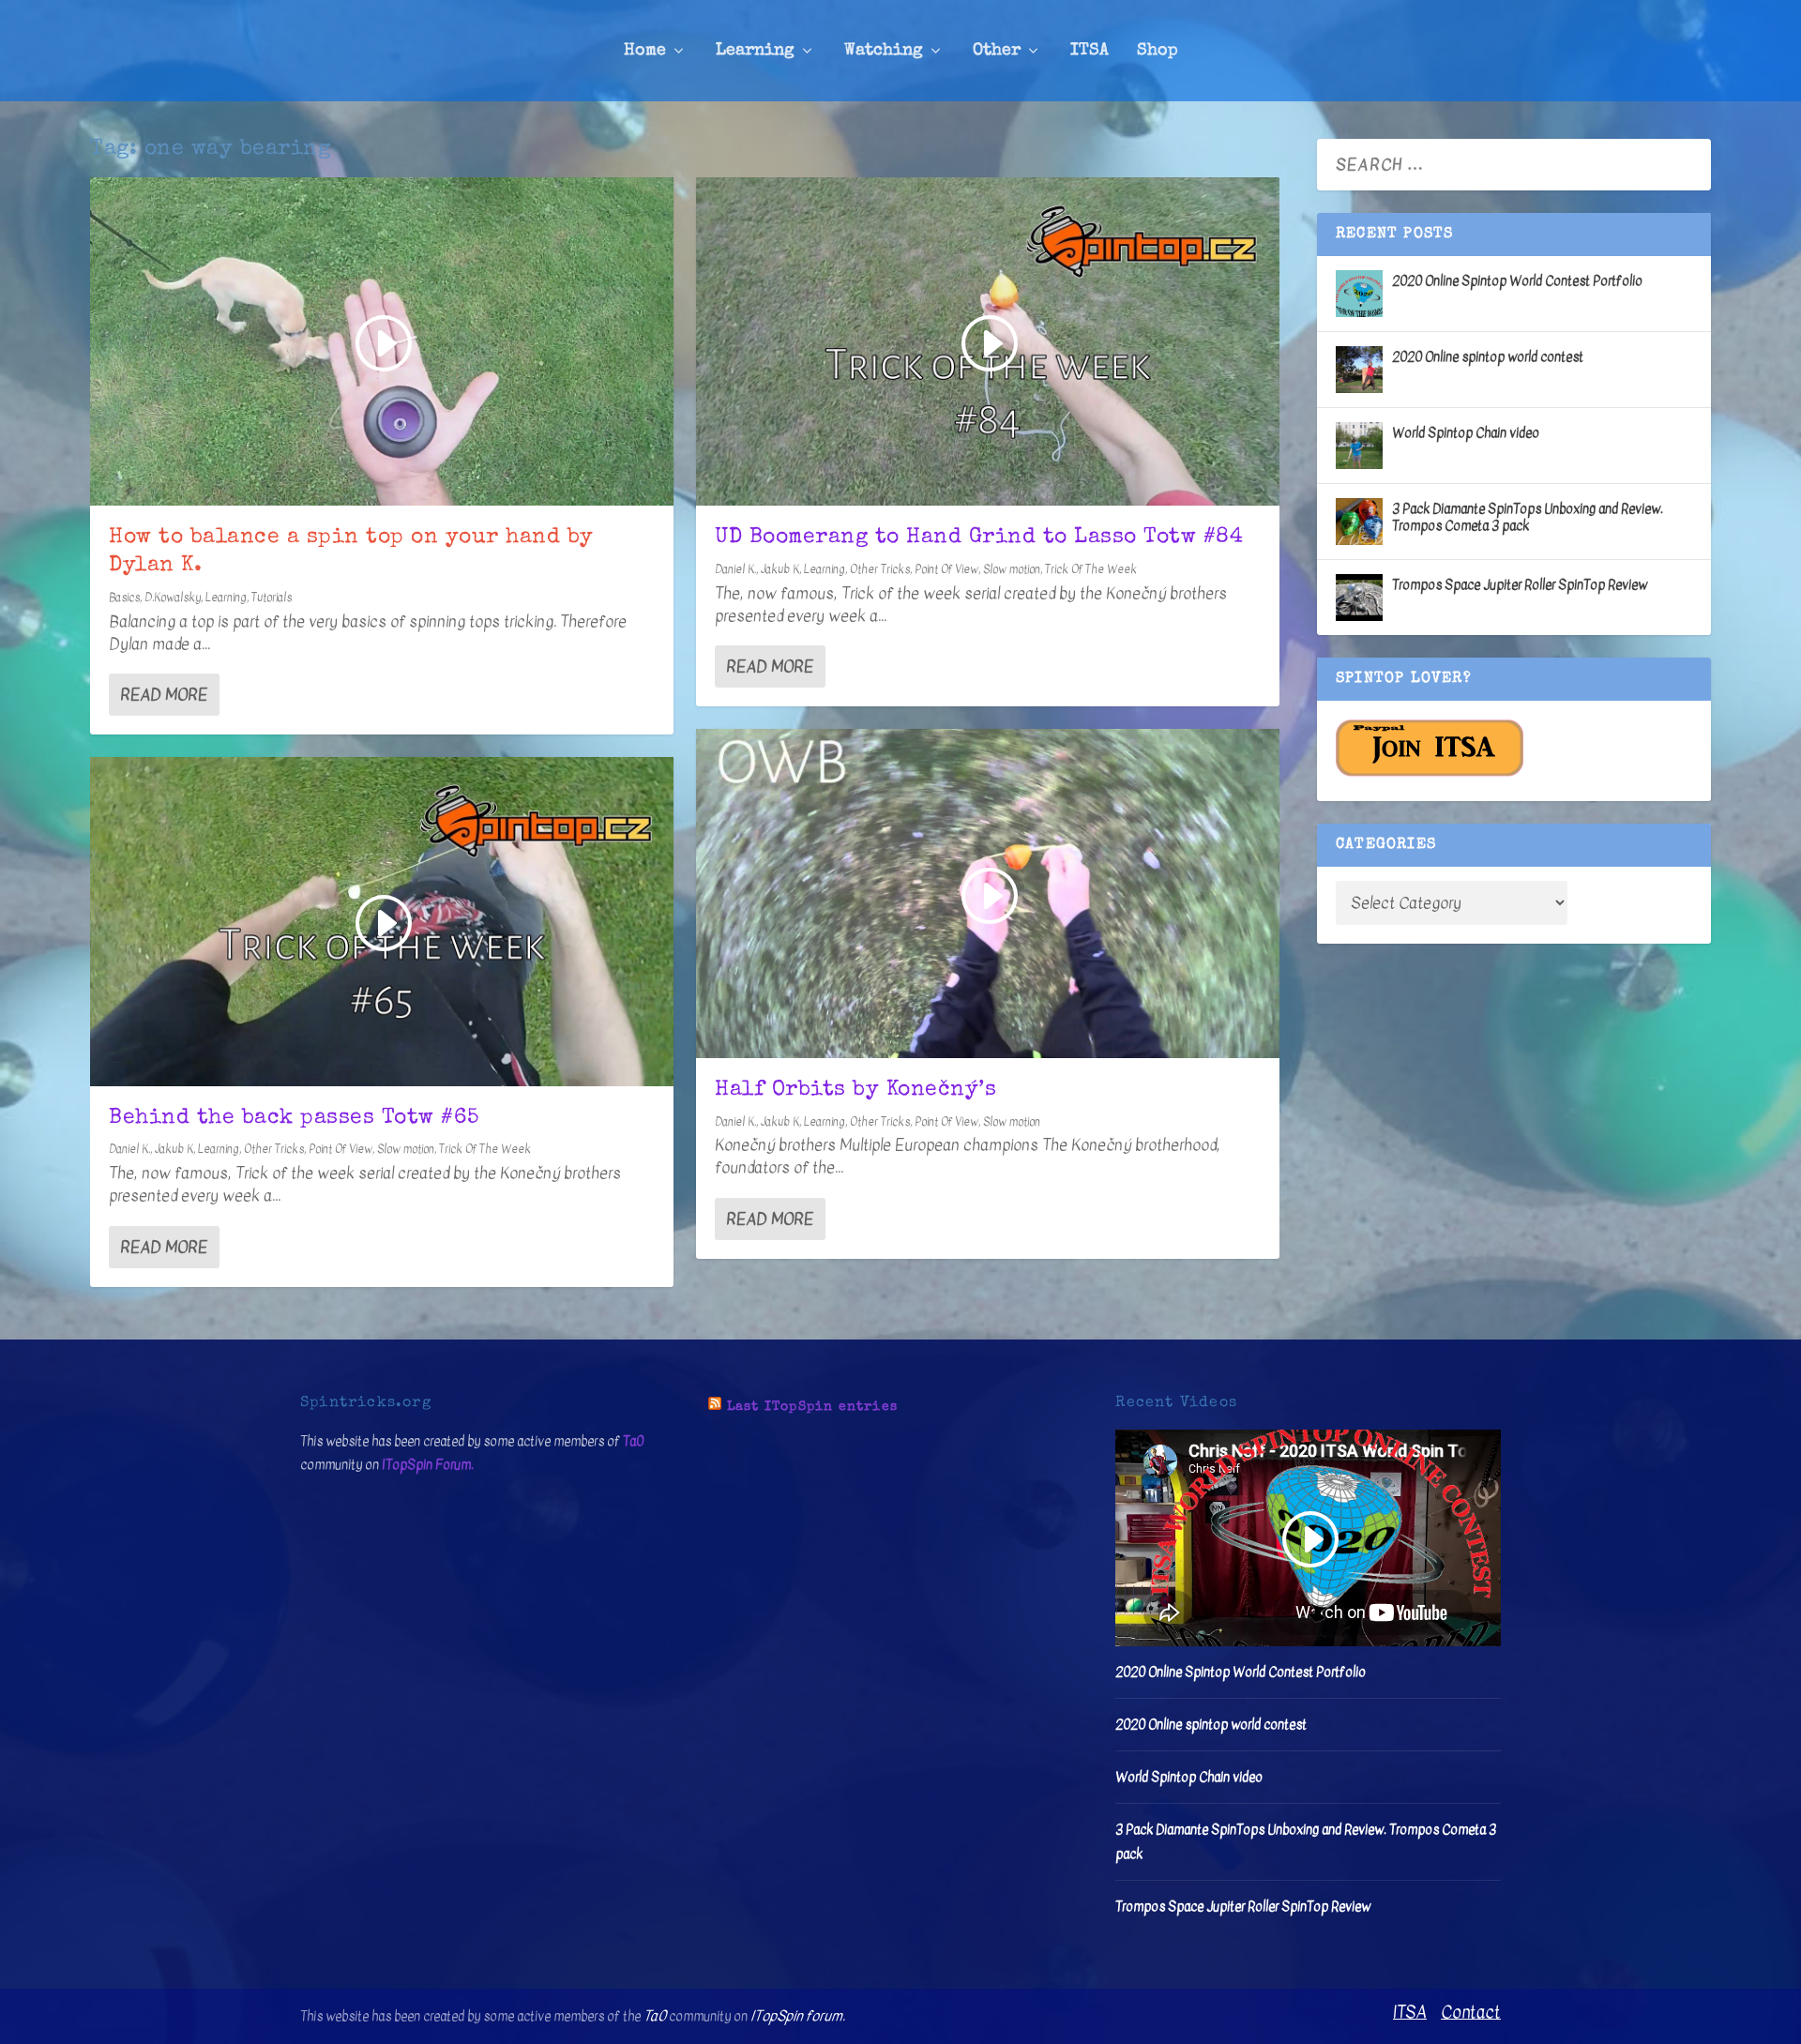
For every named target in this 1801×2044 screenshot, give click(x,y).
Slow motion (406, 1149)
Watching (884, 51)
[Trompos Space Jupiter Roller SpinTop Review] (1359, 598)
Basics (124, 598)
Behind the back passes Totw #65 (294, 1119)
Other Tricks (274, 1149)
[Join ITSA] (1430, 772)
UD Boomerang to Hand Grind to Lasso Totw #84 (979, 538)
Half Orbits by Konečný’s (855, 1090)
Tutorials (272, 598)
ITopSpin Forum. (428, 1465)
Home (645, 51)
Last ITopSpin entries (812, 1407)
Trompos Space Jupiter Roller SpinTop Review (1520, 585)
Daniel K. (129, 1149)
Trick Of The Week (485, 1149)
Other (997, 51)
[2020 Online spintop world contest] (1359, 370)
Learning (755, 51)
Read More (164, 695)
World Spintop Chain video (1466, 433)
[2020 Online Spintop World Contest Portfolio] (1359, 294)
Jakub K (174, 1149)
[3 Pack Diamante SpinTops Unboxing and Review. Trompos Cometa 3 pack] (1359, 522)
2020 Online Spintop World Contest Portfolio (1517, 281)
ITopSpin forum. (798, 2016)
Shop (1158, 51)
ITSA (1090, 51)
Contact (1471, 2013)
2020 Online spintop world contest (1488, 357)
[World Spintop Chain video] (1359, 446)
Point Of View (341, 1149)
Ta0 (633, 1441)
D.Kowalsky (173, 598)
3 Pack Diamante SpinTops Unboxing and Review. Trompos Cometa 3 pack (1528, 517)
